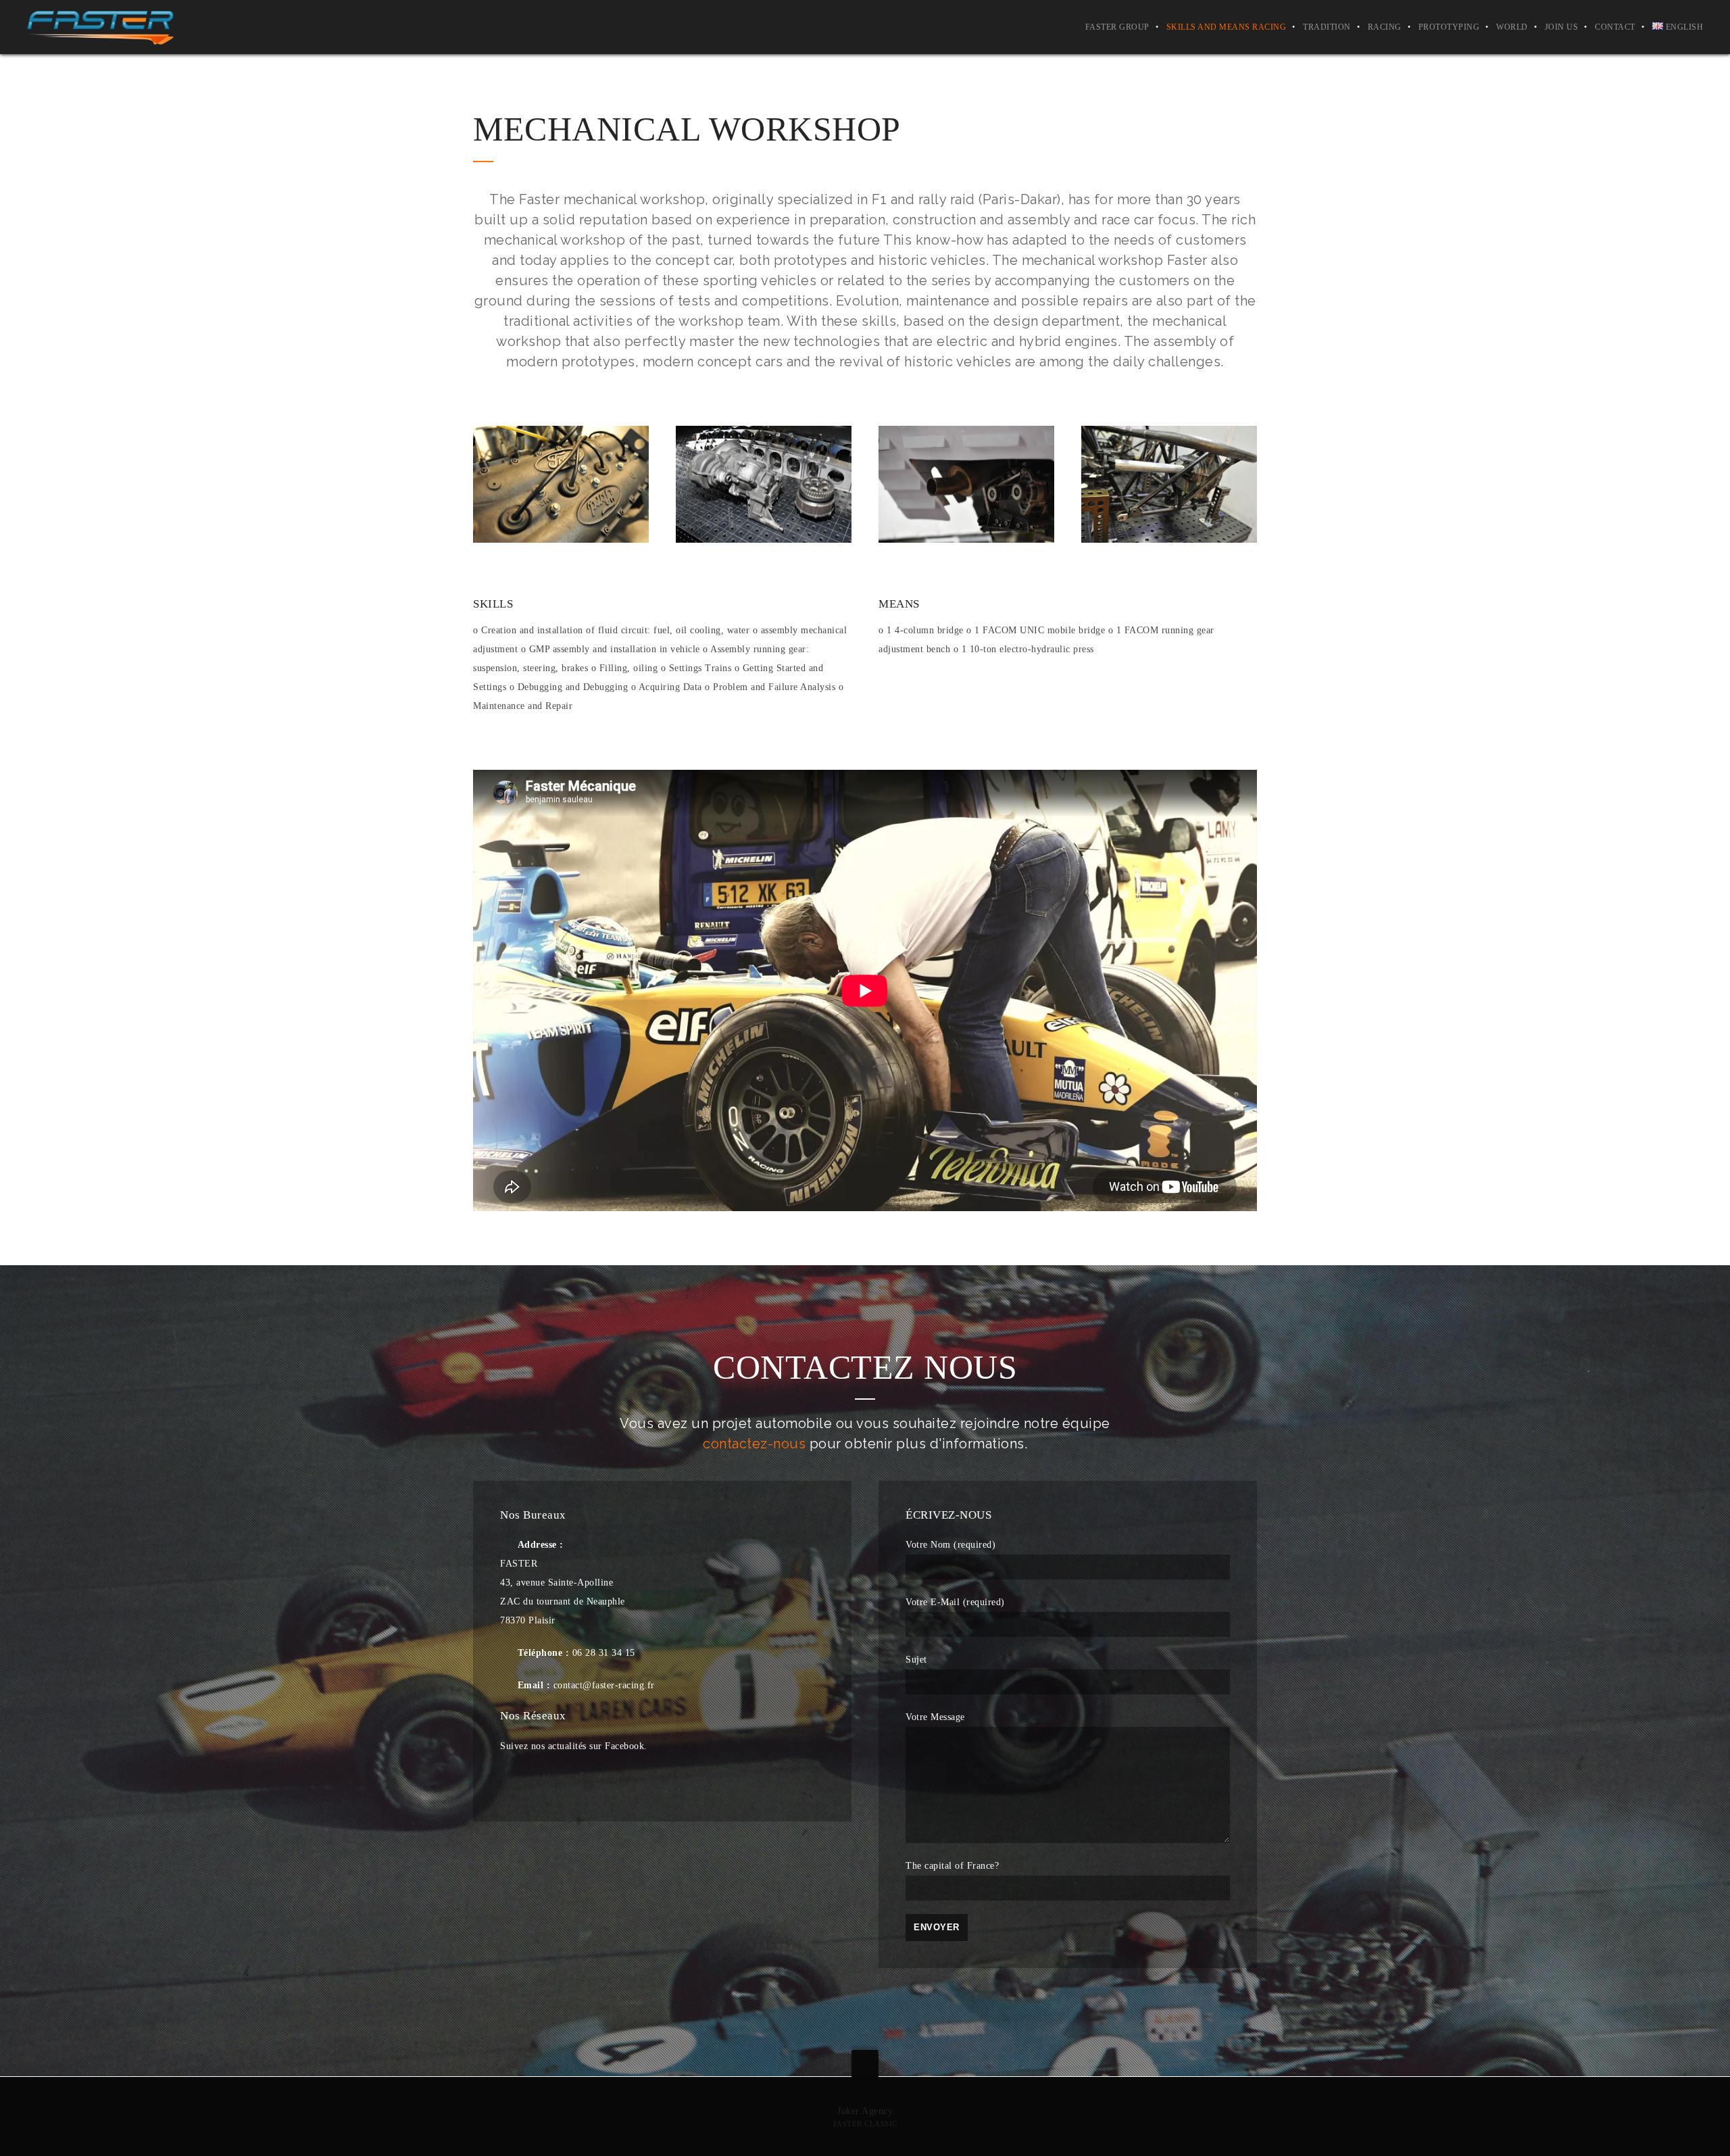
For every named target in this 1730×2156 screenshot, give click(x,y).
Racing (1385, 27)
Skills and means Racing (1227, 27)
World (1512, 27)
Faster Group (1117, 27)
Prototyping (1449, 27)
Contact (1615, 27)
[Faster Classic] (100, 27)
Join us (1562, 27)
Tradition (1327, 27)
